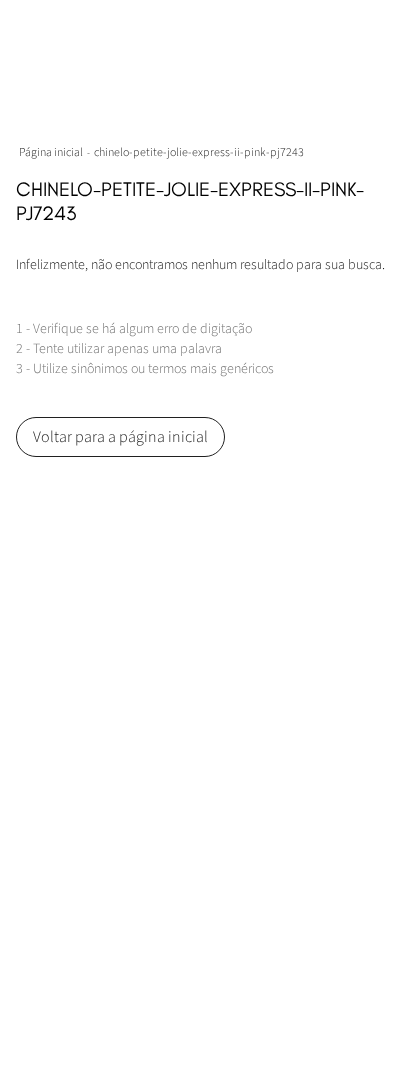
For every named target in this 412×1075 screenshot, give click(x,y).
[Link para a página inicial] (53, 152)
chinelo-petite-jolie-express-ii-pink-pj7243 (199, 152)
